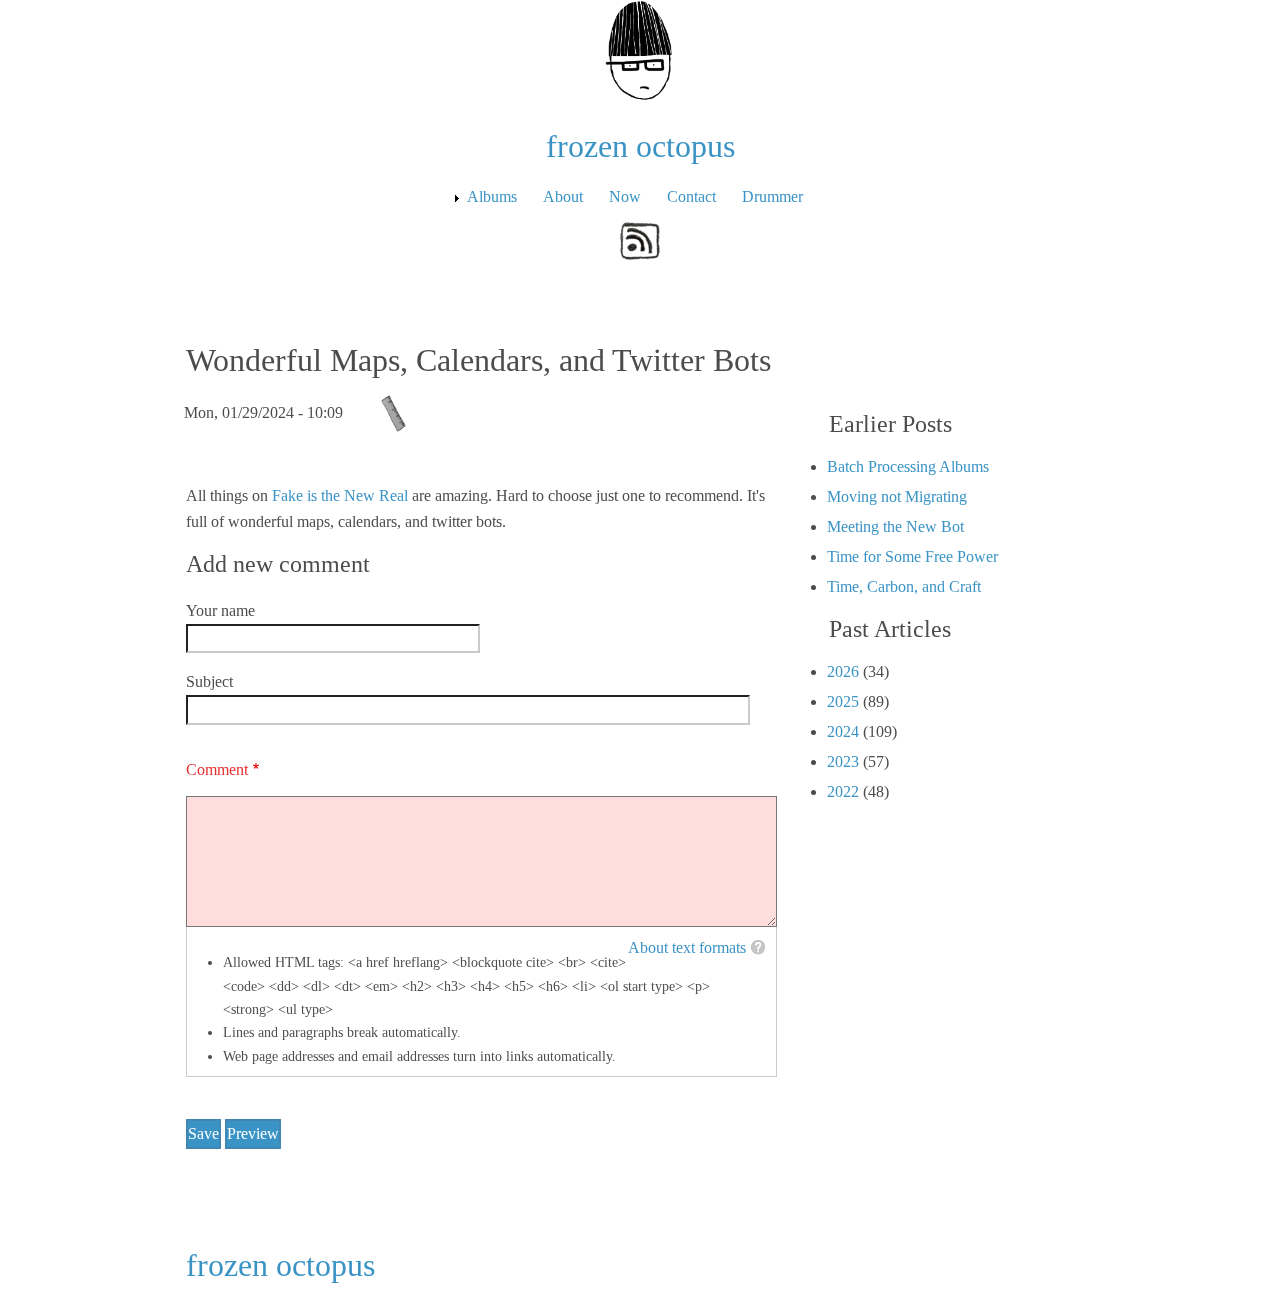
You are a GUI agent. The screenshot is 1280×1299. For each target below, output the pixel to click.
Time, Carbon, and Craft (904, 586)
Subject (209, 681)
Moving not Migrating (897, 496)
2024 (843, 731)
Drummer (772, 196)
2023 (843, 761)
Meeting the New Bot (895, 526)
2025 (843, 701)
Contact (691, 196)
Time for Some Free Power (912, 556)
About (563, 196)
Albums (492, 196)
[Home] (640, 48)
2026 (843, 671)
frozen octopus (640, 146)
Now (625, 196)
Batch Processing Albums (908, 466)
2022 (843, 791)
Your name (220, 610)
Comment (217, 769)
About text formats (687, 947)
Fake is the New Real (340, 495)
